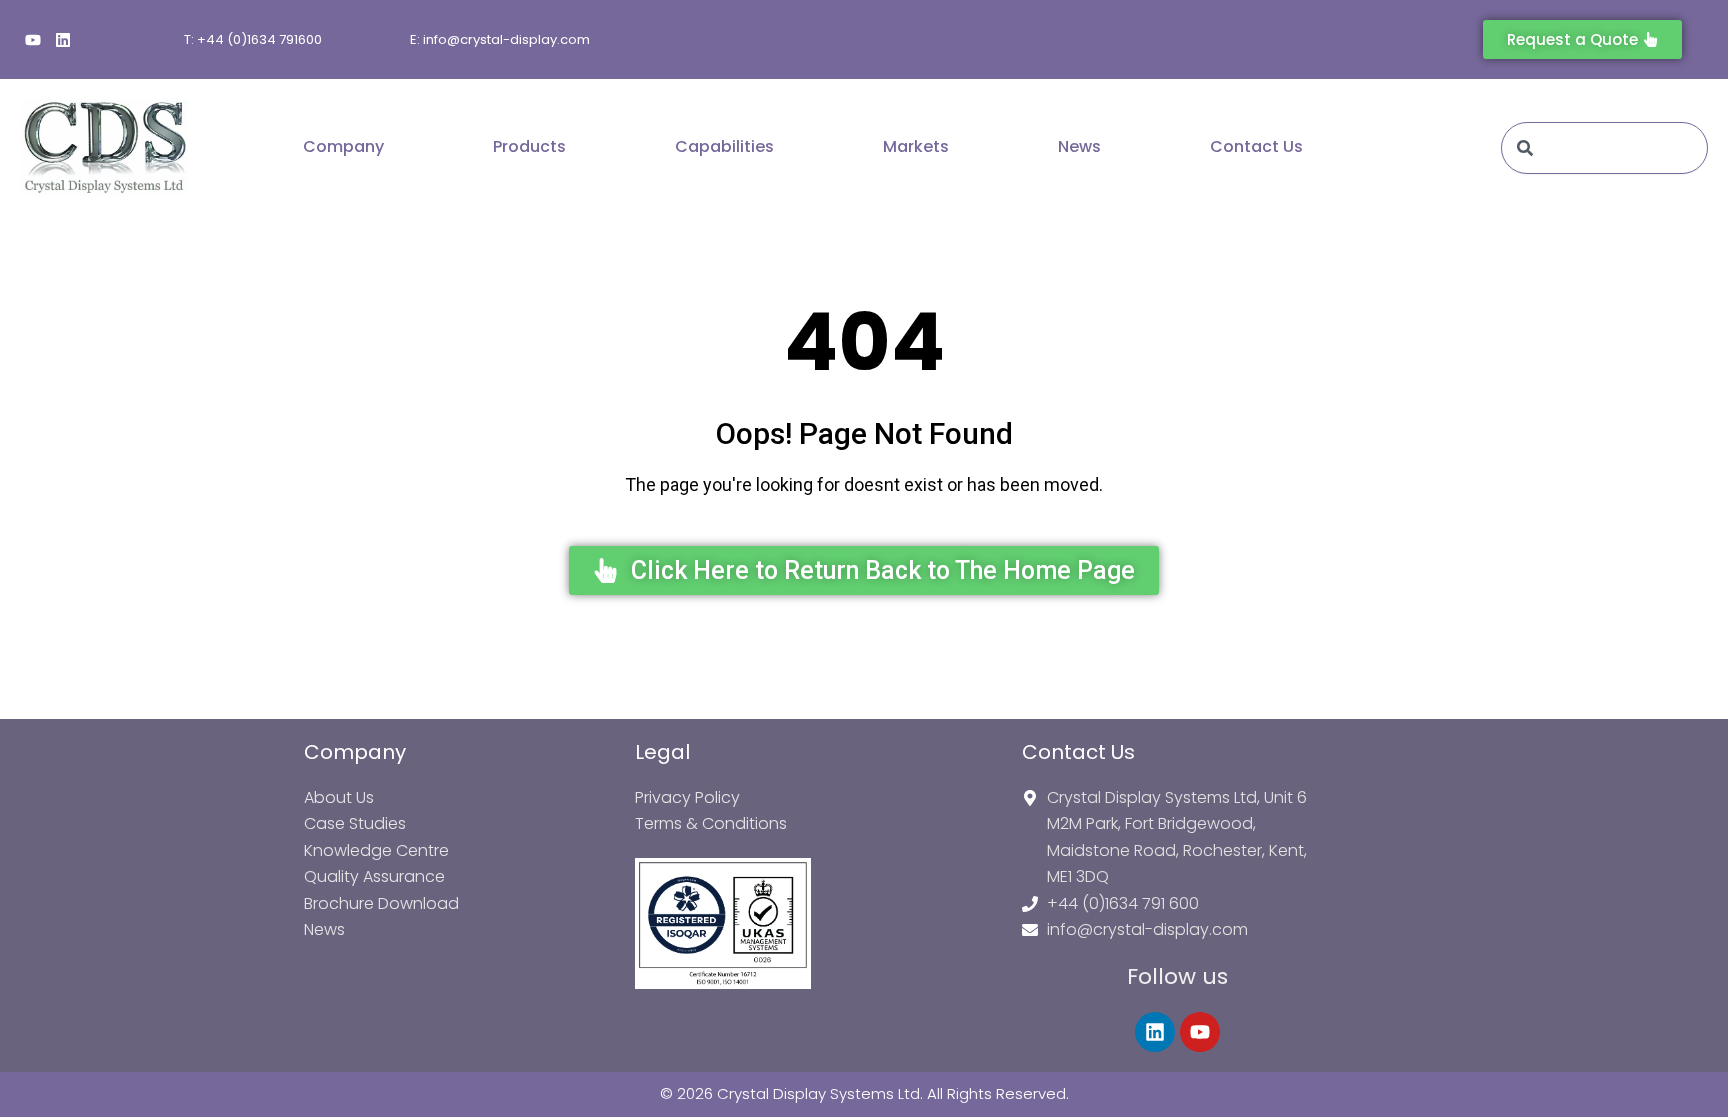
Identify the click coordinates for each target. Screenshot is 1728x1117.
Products (529, 146)
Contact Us (1256, 146)
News (1079, 146)
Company (343, 146)
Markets (916, 146)
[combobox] (1604, 148)
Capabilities (724, 146)
